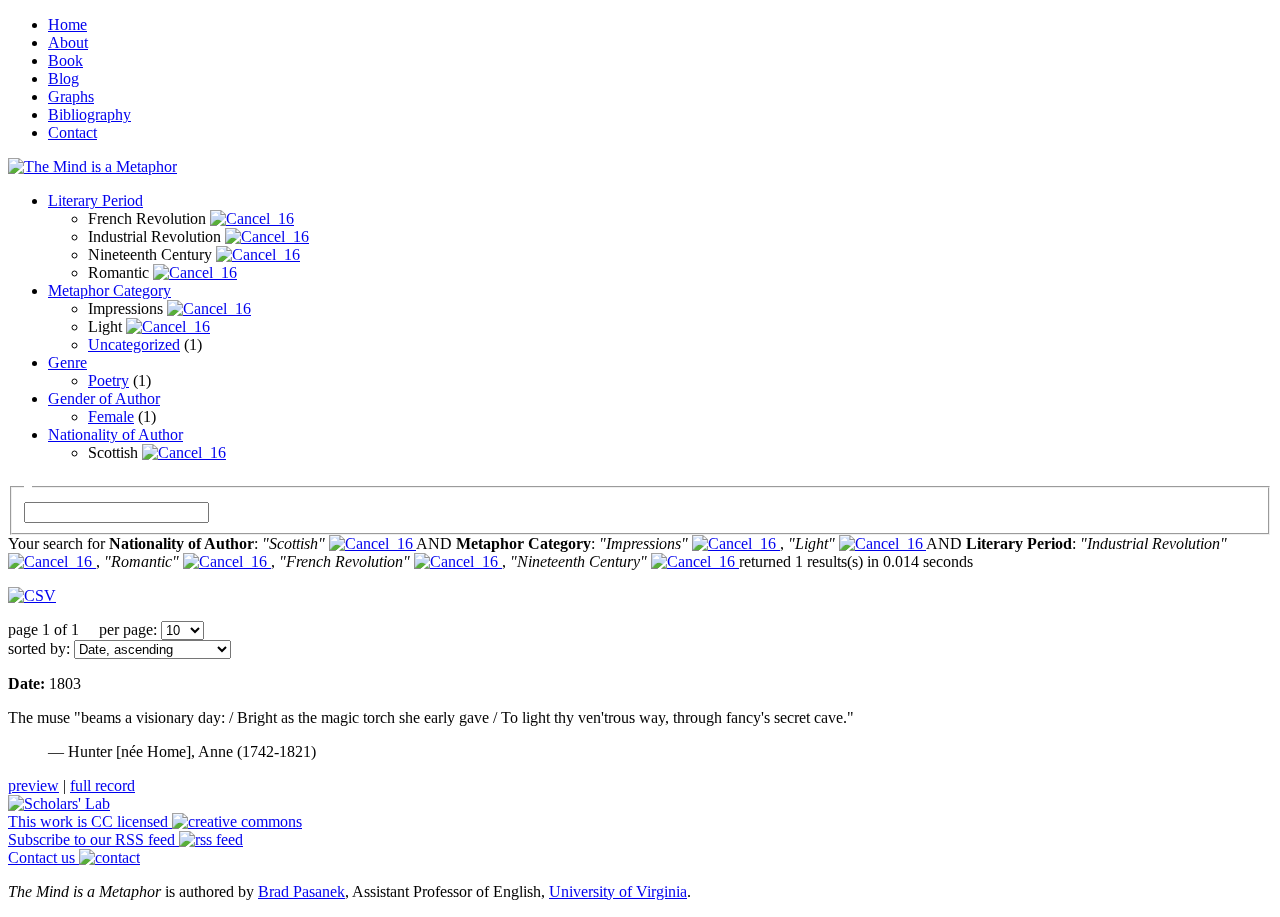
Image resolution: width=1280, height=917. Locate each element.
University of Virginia (618, 891)
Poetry (108, 380)
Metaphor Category (109, 290)
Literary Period (95, 200)
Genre (67, 362)
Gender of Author (104, 398)
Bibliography (89, 114)
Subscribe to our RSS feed (93, 839)
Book (65, 60)
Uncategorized (134, 344)
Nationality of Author (115, 434)
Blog (63, 78)
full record (102, 785)
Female (111, 416)
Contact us (43, 857)
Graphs (71, 96)
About (68, 42)
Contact (72, 132)
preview (33, 785)
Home (67, 24)
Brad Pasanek (301, 891)
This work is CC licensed (90, 821)
